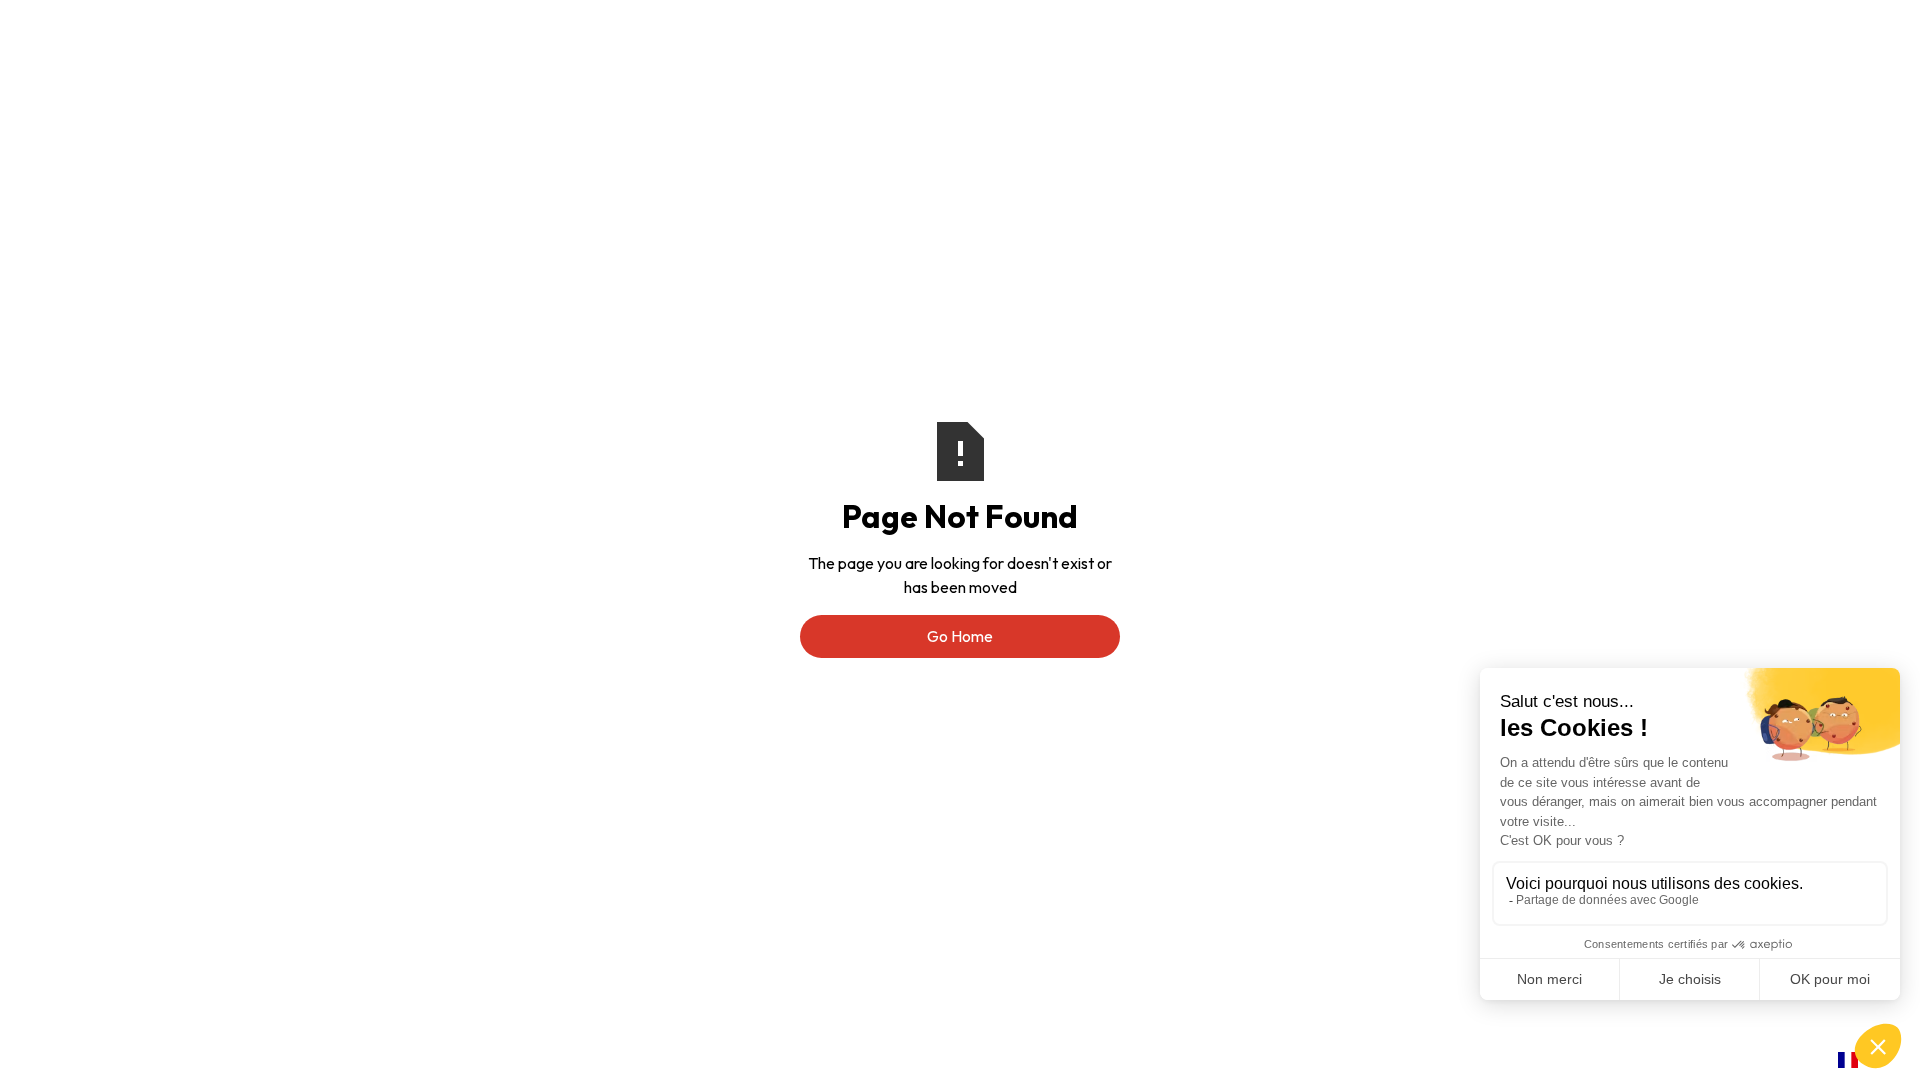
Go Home (960, 636)
